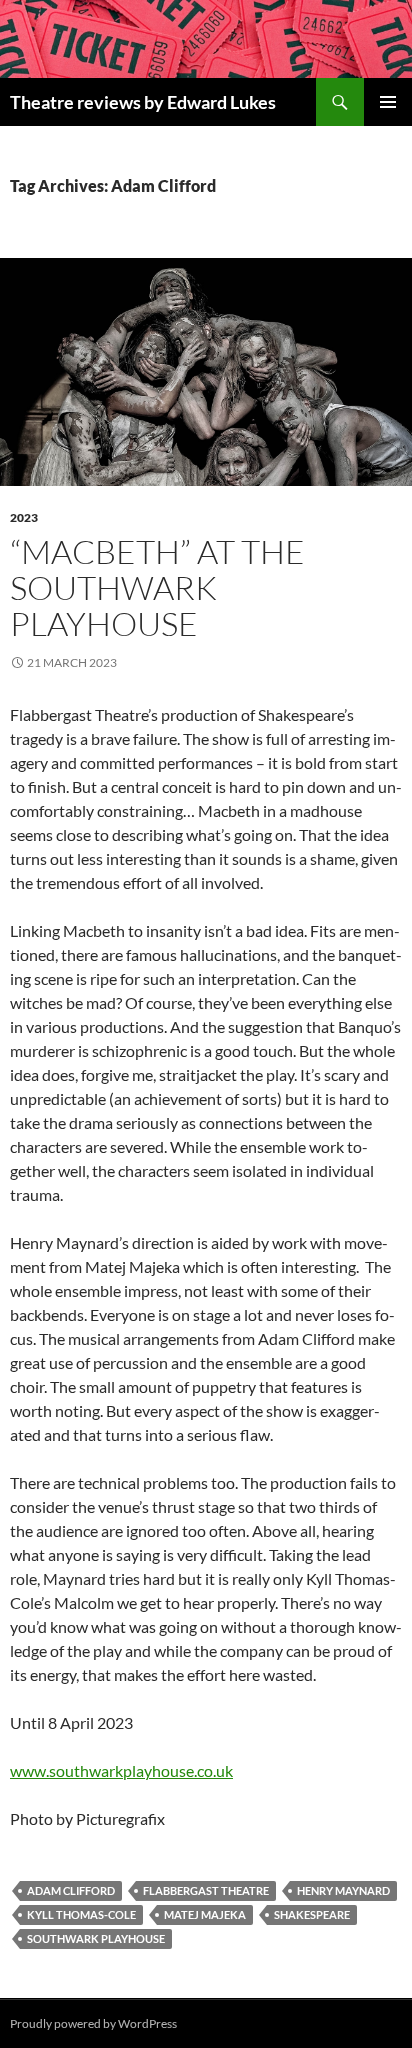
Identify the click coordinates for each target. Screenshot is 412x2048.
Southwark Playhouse (96, 1938)
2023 (24, 517)
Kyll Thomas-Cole (81, 1914)
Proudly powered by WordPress (93, 2023)
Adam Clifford (71, 1890)
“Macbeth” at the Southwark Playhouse (157, 587)
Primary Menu (388, 102)
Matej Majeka (205, 1914)
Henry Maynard (343, 1890)
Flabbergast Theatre (206, 1890)
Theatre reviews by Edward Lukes (143, 102)
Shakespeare (312, 1914)
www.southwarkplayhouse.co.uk (121, 1770)
